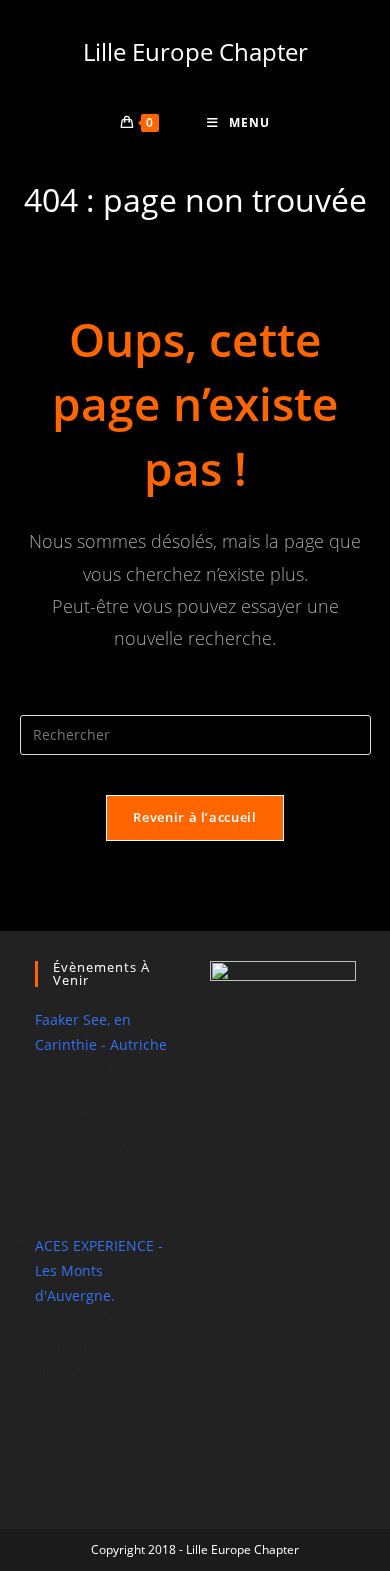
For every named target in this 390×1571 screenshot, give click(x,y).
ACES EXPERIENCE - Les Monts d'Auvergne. (99, 1270)
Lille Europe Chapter (195, 51)
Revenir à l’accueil (194, 817)
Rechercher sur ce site (195, 702)
